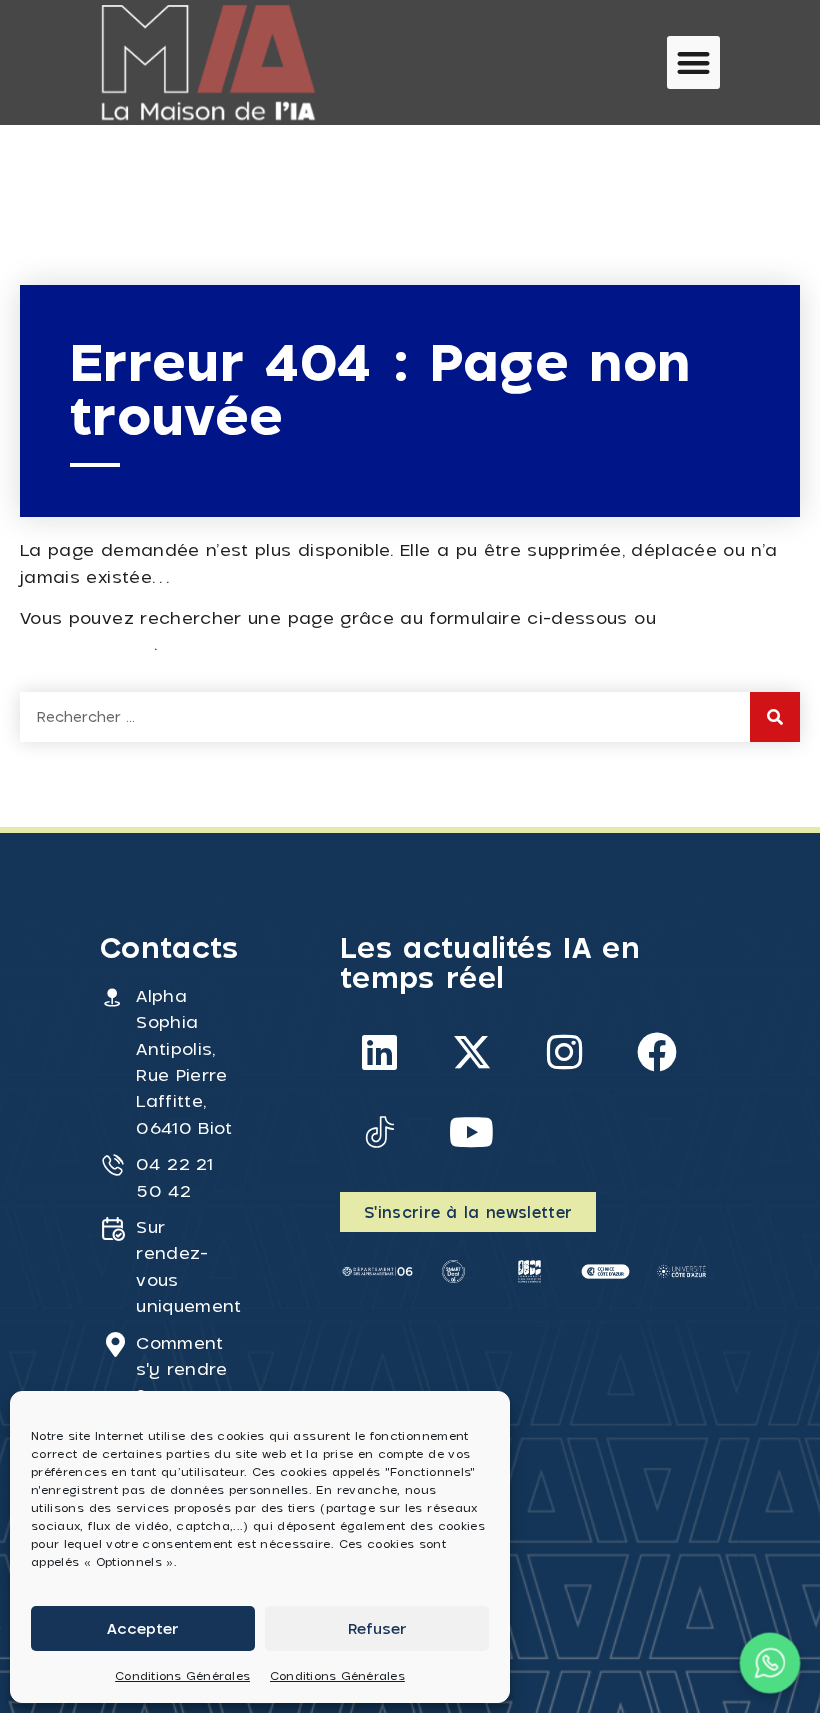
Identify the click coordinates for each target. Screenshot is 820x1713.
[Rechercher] (775, 717)
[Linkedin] (380, 1052)
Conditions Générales (182, 1675)
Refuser (377, 1628)
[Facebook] (657, 1052)
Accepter (143, 1628)
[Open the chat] (770, 1663)
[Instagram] (565, 1052)
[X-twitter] (472, 1052)
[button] (693, 62)
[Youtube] (472, 1132)
